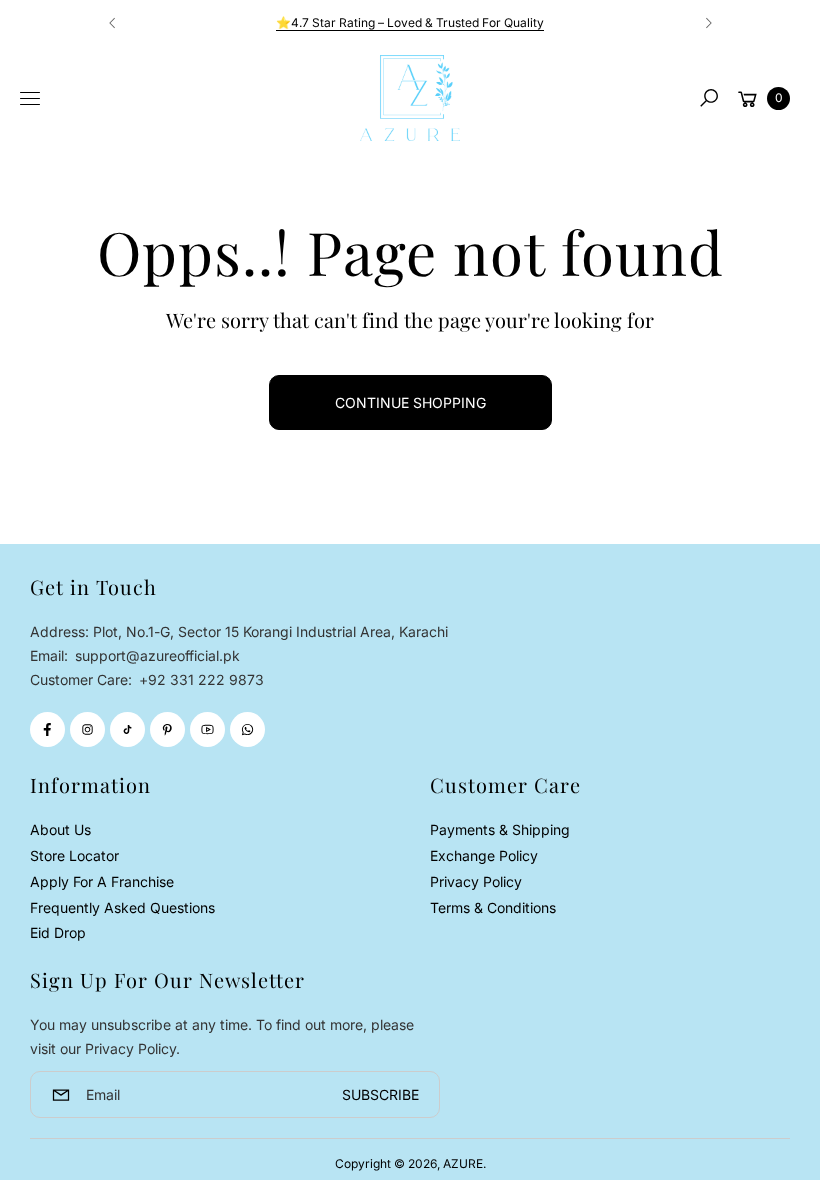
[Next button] (708, 23)
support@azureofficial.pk (155, 655)
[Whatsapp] (247, 729)
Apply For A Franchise (102, 881)
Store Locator (74, 855)
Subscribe (380, 1094)
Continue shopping (410, 402)
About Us (60, 829)
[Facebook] (47, 729)
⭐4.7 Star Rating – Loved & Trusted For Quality (410, 22)
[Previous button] (113, 23)
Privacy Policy (476, 881)
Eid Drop (58, 932)
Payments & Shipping (500, 829)
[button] (709, 98)
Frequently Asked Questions (122, 907)
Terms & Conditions (493, 907)
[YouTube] (207, 729)
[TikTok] (127, 729)
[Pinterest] (167, 729)
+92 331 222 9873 (201, 679)
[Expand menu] (30, 99)
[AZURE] (410, 98)
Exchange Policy (484, 855)
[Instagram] (87, 729)
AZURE (463, 1163)
